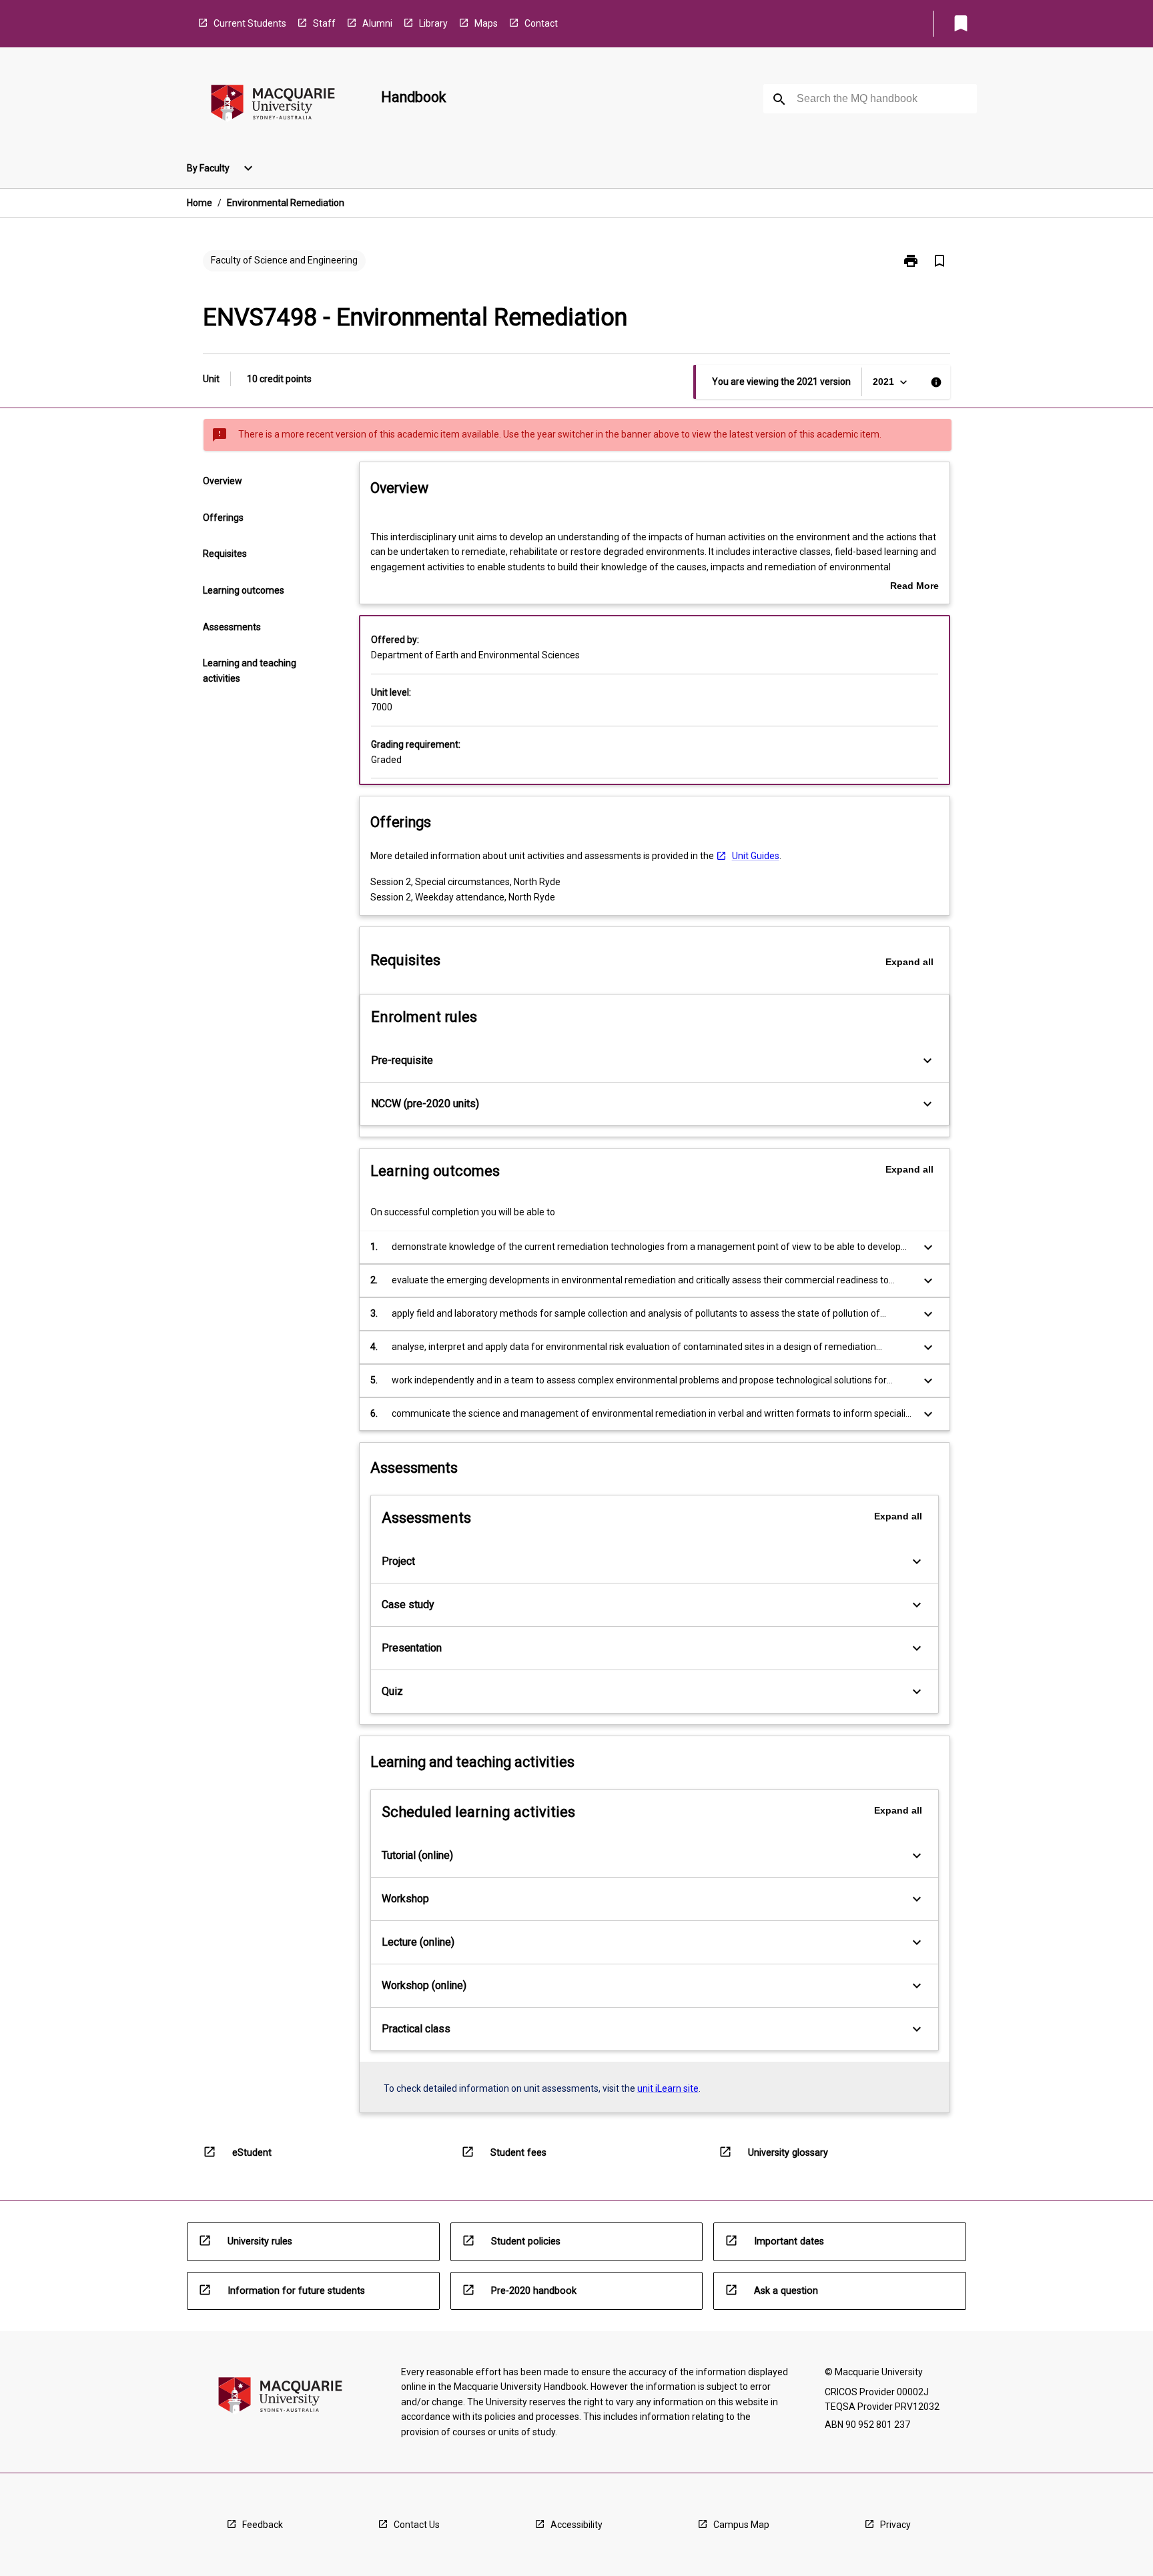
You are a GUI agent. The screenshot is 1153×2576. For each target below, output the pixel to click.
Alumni (377, 23)
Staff (324, 23)
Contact (541, 23)
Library (433, 23)
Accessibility (576, 2525)
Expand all (909, 962)
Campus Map (741, 2525)
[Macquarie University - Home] (273, 105)
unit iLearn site (668, 2088)
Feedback (263, 2525)
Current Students (250, 23)
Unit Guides (756, 856)
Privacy (895, 2525)
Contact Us (417, 2525)
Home (200, 203)
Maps (486, 23)
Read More (914, 587)
